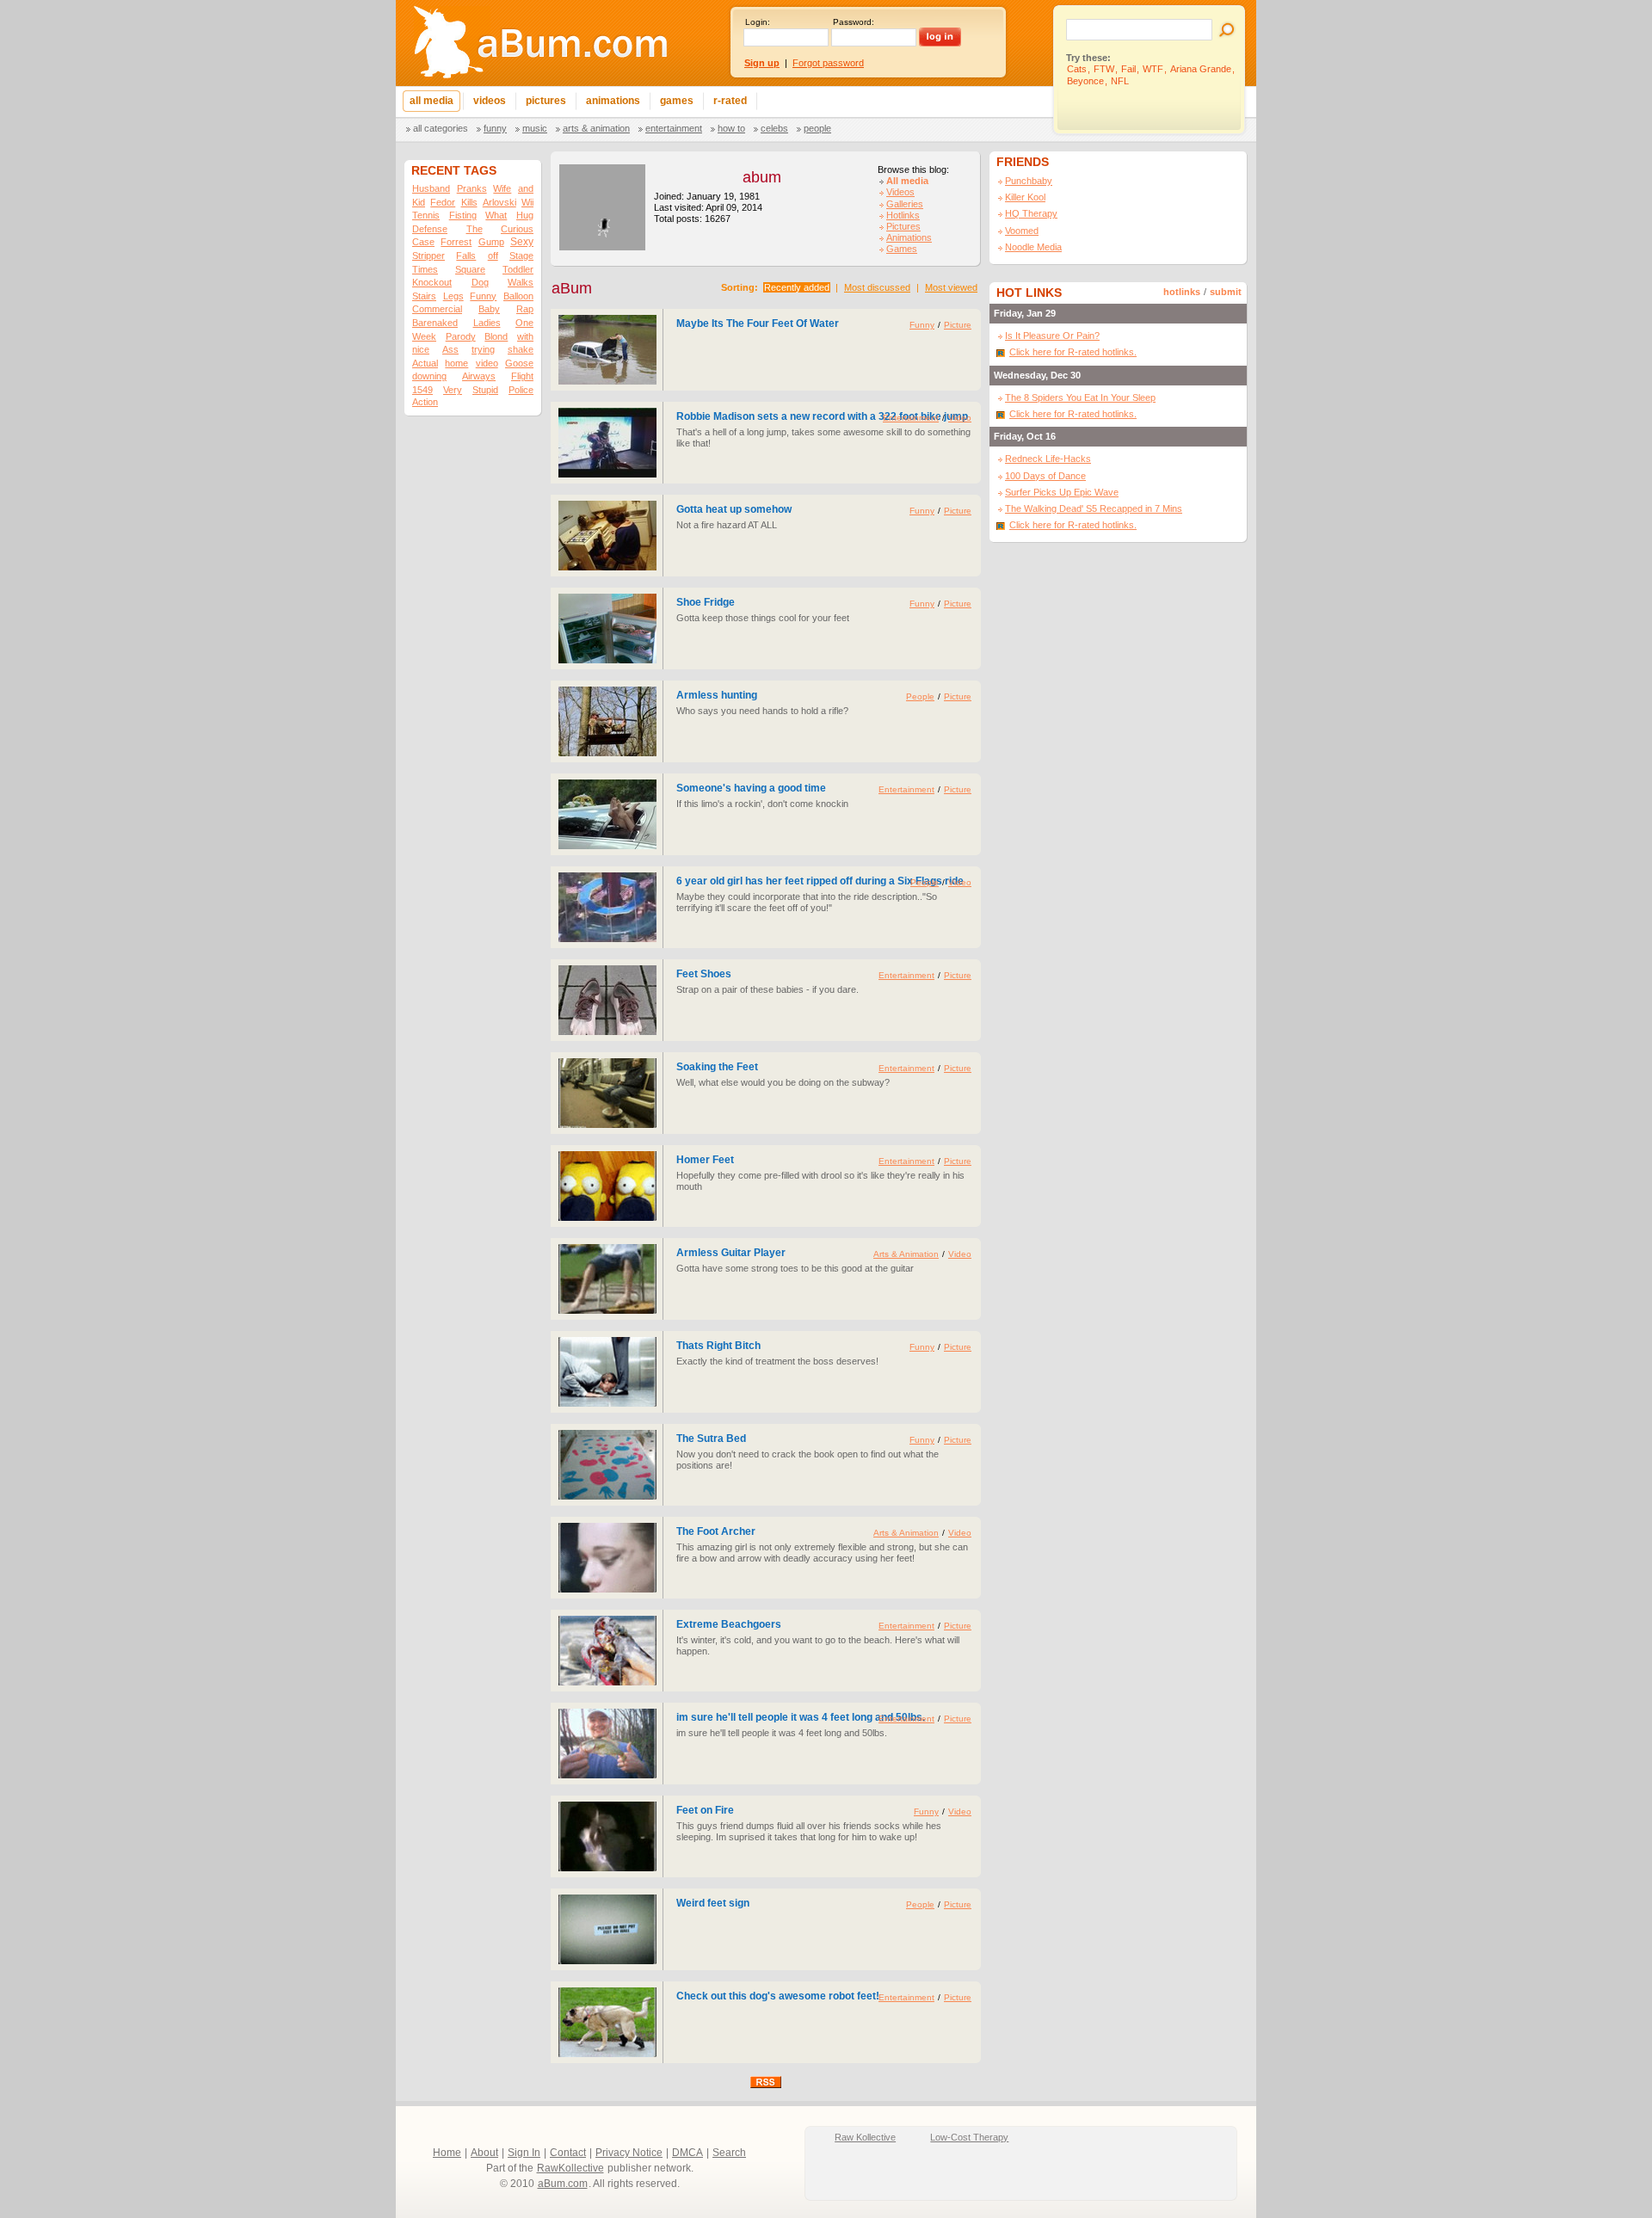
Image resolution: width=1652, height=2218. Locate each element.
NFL (1120, 81)
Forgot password (828, 63)
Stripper (428, 256)
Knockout (432, 282)
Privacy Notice (629, 2153)
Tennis (426, 215)
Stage (521, 256)
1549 (422, 390)
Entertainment (674, 128)
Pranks (472, 188)
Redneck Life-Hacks (1048, 459)
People (817, 128)
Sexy (522, 242)
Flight (522, 376)
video (487, 363)
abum (762, 177)
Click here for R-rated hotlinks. (1073, 352)
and (526, 188)
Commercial (437, 309)
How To (731, 128)
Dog (480, 282)
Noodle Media (1033, 247)
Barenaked (435, 323)
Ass (450, 349)
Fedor (443, 202)
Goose (519, 363)
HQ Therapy (1031, 213)
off (493, 256)
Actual (425, 363)
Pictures (903, 226)
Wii (527, 202)
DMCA (687, 2153)
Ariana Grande (1201, 69)
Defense (430, 229)
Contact (568, 2153)
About (484, 2153)
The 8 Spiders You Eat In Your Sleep (1080, 397)
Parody (461, 336)
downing (429, 376)
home (456, 363)
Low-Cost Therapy (969, 2137)
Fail (1128, 69)
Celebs (774, 128)
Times (425, 269)
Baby (489, 309)
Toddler (518, 269)
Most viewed (951, 287)
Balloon (518, 296)
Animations (909, 237)
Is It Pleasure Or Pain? (1052, 336)
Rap (525, 309)
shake (521, 349)
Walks (521, 282)
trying (483, 349)
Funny (495, 128)
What (496, 215)
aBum (572, 288)
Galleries (905, 204)
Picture (958, 325)
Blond (496, 336)
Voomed (1022, 231)
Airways (479, 376)
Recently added (797, 287)
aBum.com (563, 2184)
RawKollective (570, 2168)
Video (960, 418)
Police (521, 390)
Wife (502, 188)
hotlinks (1182, 292)
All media (907, 181)
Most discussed (877, 287)
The (475, 229)
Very (453, 390)
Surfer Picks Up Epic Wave (1062, 492)
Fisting (463, 215)
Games (902, 249)
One (524, 323)
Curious (517, 229)
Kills (469, 202)
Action (425, 402)
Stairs (424, 296)
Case (423, 242)
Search (729, 2153)
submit (1226, 292)
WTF (1153, 69)
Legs (453, 296)
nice (421, 349)
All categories (441, 128)
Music (535, 128)
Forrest (456, 242)
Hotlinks (903, 215)
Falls (466, 256)
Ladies (487, 323)
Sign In (524, 2153)
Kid (419, 202)
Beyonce (1085, 81)
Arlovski (499, 202)
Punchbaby (1029, 181)
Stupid (485, 390)
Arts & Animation (596, 128)
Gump (491, 242)
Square (470, 269)
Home (447, 2153)
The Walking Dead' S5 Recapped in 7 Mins (1094, 508)
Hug (525, 215)
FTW (1104, 69)
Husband (431, 188)
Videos (900, 192)
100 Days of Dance (1045, 476)
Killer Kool (1025, 197)
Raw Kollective (865, 2137)
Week (424, 336)
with (525, 336)
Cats (1077, 69)
